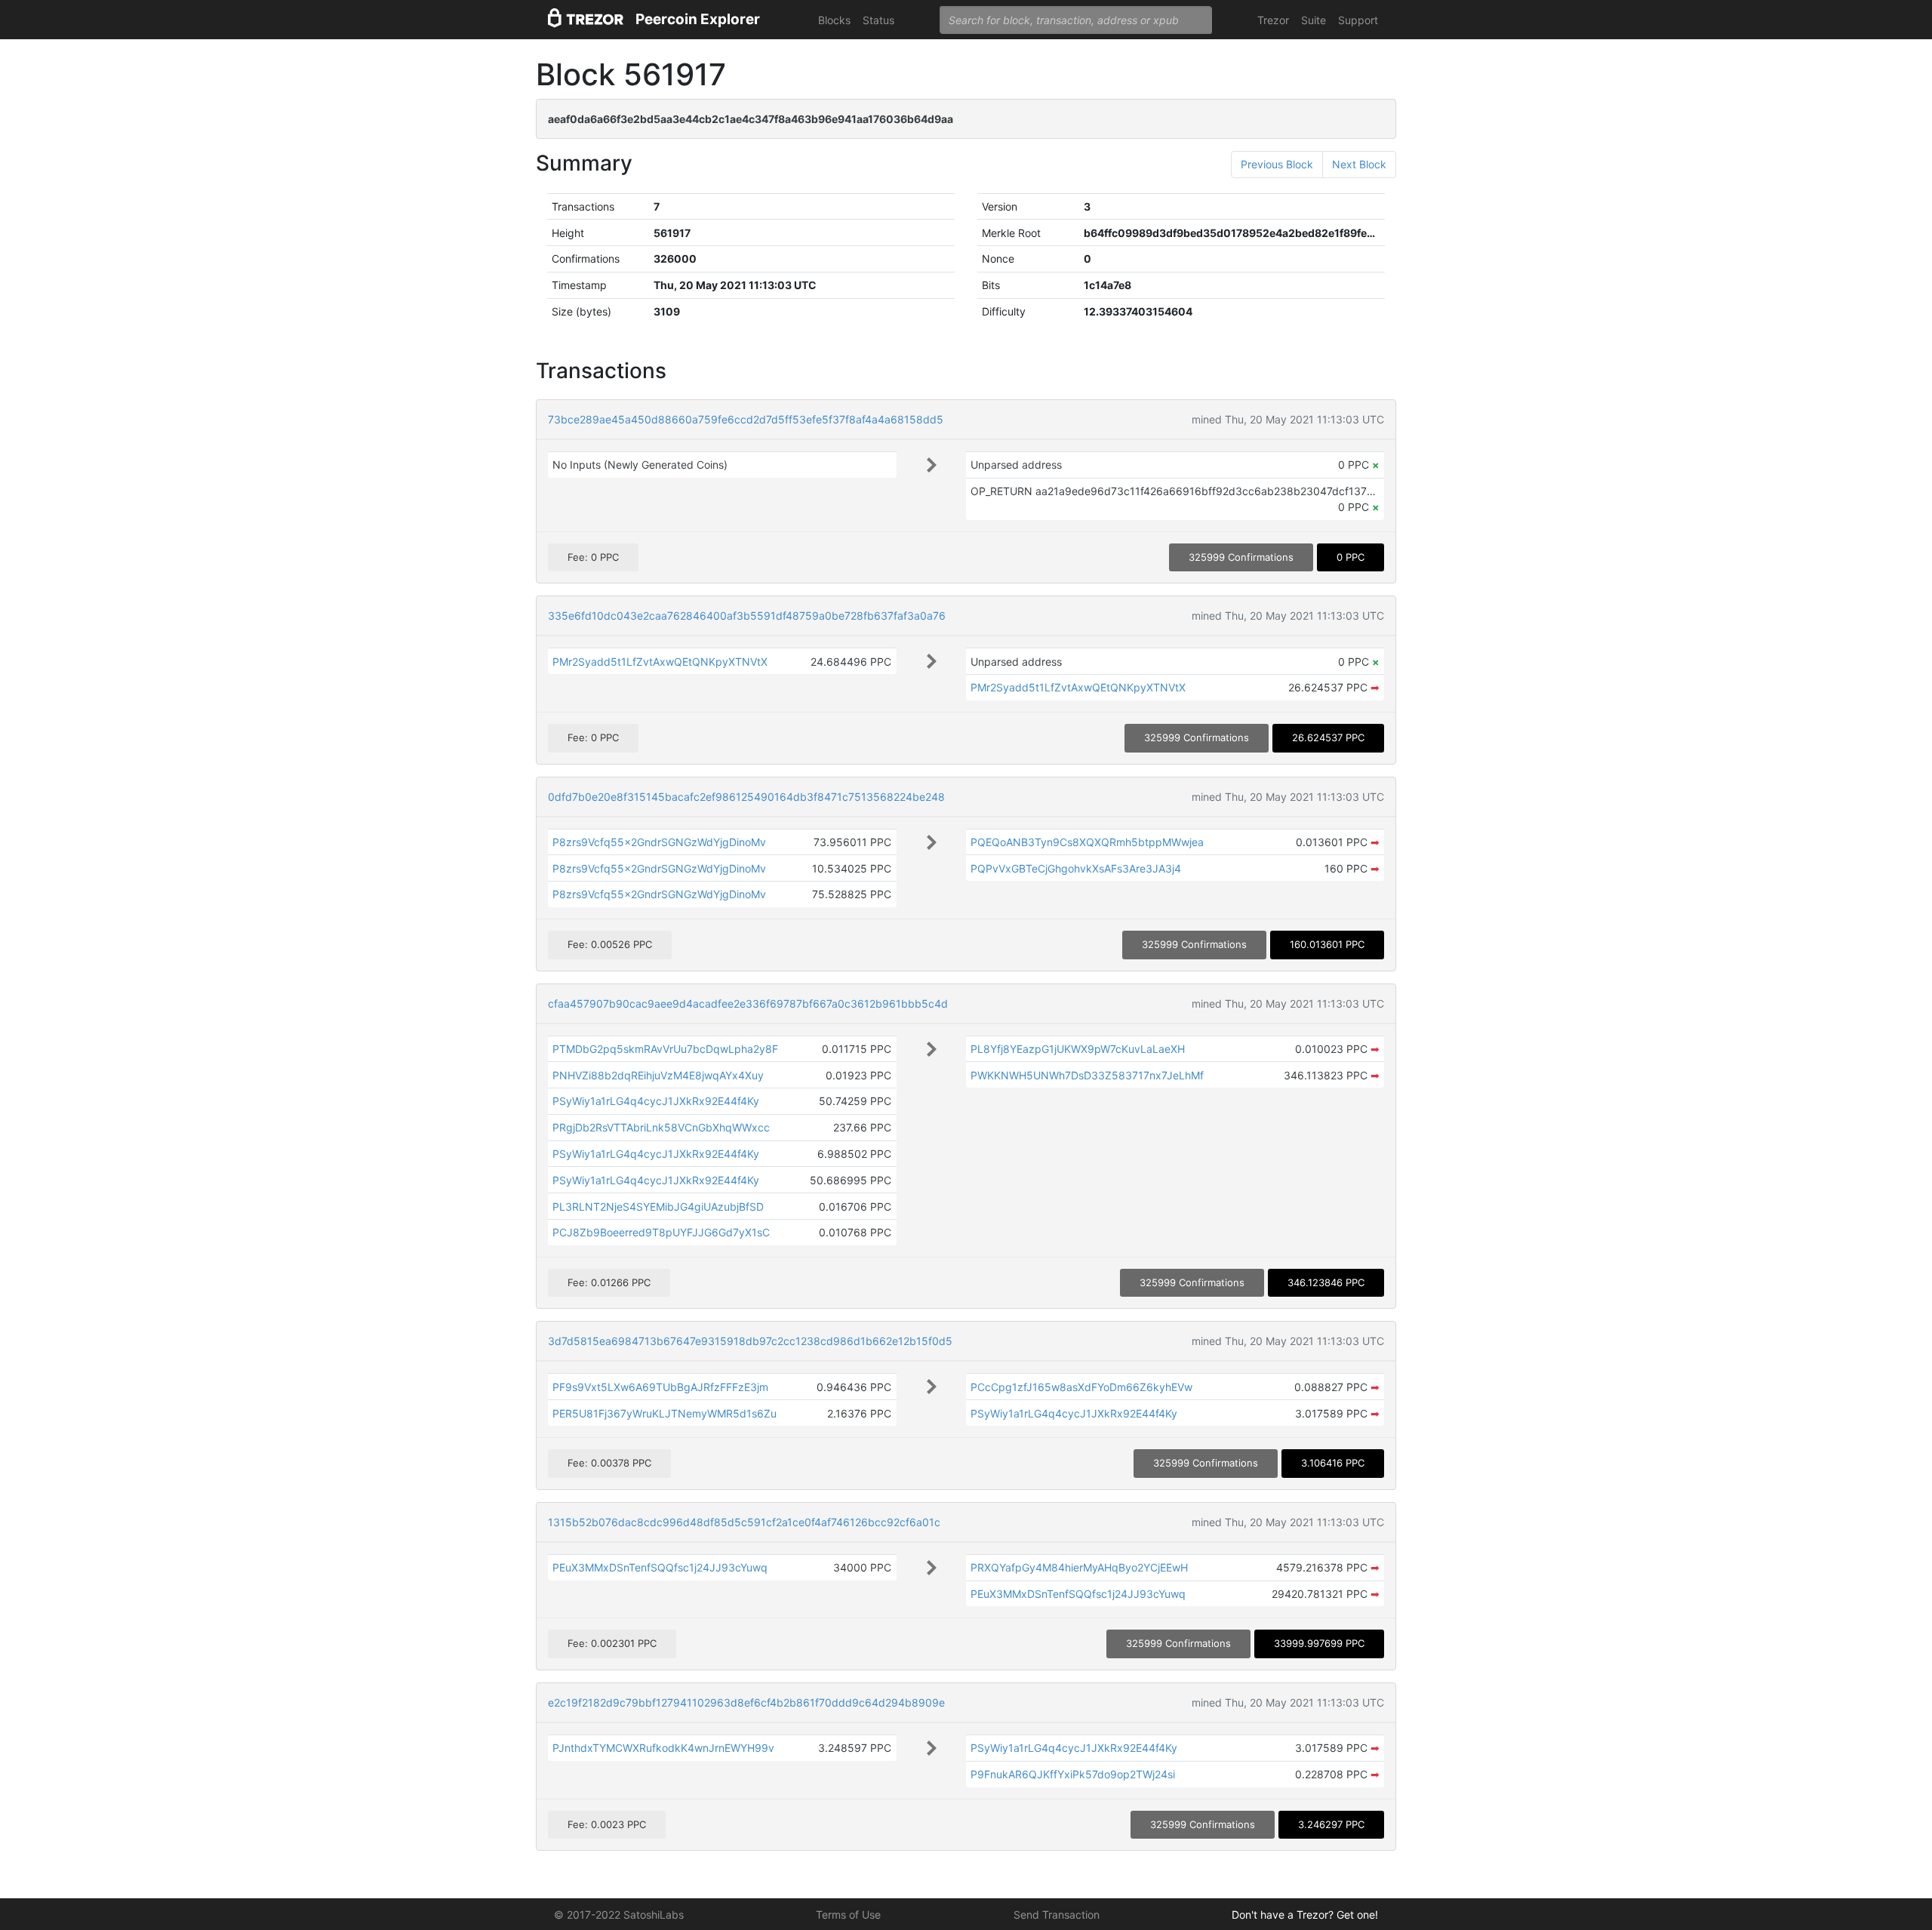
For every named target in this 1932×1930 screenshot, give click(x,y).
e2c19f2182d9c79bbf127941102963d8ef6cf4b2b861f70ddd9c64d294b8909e (746, 1702)
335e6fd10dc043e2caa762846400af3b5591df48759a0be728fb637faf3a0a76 (747, 616)
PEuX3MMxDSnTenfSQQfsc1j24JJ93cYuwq (660, 1567)
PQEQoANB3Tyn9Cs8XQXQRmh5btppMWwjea (1087, 842)
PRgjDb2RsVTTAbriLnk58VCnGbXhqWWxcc (661, 1127)
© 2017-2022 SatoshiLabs (619, 1915)
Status (878, 20)
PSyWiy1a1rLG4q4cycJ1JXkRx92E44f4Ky (656, 1101)
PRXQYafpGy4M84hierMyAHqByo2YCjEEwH (1079, 1567)
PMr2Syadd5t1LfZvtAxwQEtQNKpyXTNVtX (660, 662)
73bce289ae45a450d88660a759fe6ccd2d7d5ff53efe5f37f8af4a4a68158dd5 (746, 419)
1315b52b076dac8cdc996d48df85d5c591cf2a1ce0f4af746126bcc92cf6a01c (744, 1522)
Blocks (834, 20)
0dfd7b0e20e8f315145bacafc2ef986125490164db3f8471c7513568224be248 (746, 797)
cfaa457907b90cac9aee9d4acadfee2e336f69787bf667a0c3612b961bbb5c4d (748, 1003)
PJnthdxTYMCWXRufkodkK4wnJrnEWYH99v (663, 1748)
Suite (1314, 20)
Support (1358, 20)
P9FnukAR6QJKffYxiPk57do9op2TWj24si (1073, 1774)
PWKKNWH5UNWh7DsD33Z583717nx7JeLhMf (1087, 1075)
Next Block (1359, 164)
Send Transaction (1057, 1915)
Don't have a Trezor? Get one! (1305, 1915)
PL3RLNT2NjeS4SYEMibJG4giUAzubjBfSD (658, 1207)
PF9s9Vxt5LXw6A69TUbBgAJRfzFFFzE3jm (660, 1387)
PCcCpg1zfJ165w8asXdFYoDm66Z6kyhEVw (1081, 1387)
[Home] (586, 20)
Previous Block (1277, 164)
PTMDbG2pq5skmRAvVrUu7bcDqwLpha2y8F (665, 1049)
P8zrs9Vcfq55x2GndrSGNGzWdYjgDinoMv (659, 842)
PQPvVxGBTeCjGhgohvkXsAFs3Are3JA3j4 (1076, 868)
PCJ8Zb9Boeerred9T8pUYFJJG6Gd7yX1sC (661, 1232)
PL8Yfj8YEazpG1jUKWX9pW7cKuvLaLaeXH (1078, 1049)
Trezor (1273, 20)
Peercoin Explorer (698, 19)
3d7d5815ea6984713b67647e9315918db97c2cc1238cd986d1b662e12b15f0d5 (750, 1341)
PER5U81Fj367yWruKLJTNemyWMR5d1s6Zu (665, 1413)
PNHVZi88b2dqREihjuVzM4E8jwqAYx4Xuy (658, 1075)
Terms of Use (848, 1915)
